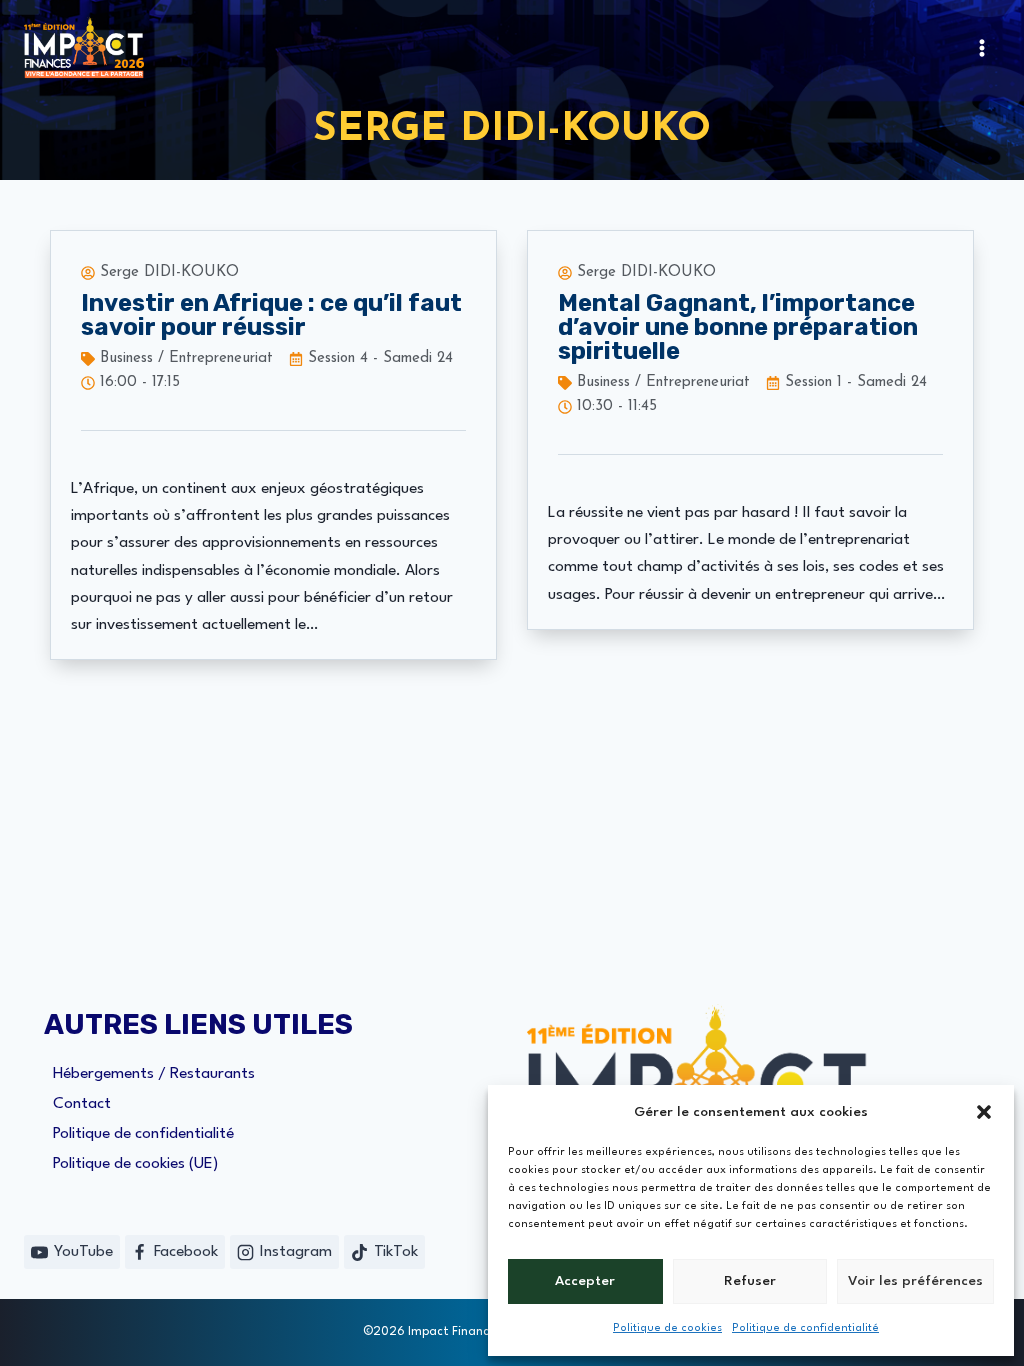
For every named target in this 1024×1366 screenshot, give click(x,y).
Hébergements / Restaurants (154, 1074)
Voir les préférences (915, 1281)
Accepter (585, 1281)
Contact (82, 1104)
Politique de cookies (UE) (135, 1164)
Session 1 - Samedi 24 (856, 382)
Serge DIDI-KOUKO (169, 272)
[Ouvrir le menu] (981, 47)
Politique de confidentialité (805, 1328)
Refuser (750, 1281)
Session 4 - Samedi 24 (380, 358)
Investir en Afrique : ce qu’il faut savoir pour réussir (271, 315)
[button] (984, 1112)
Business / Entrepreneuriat (186, 358)
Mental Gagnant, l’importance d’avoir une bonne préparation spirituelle (738, 327)
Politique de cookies (667, 1328)
